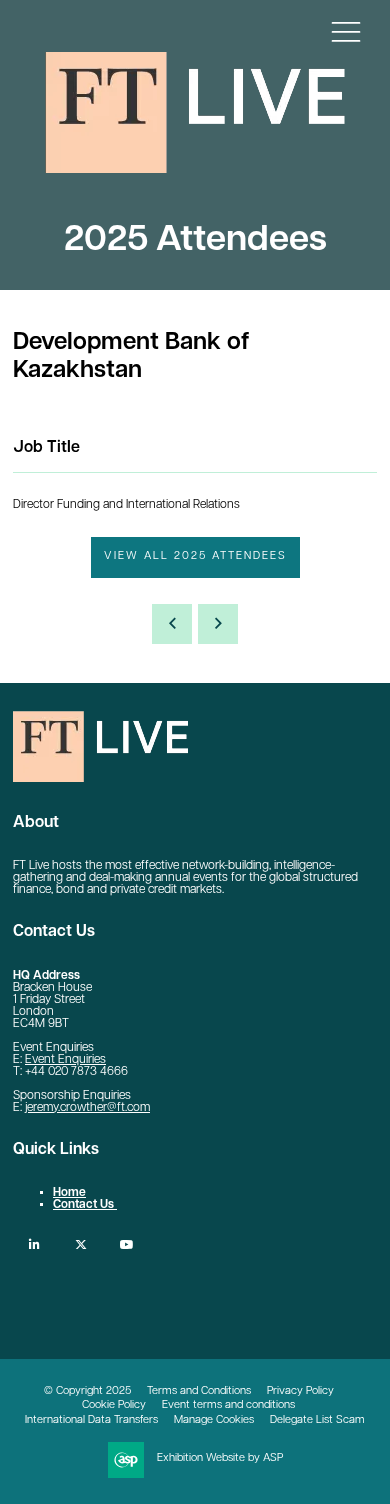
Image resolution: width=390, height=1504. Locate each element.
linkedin (34, 1244)
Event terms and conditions (228, 1405)
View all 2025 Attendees (195, 556)
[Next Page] (218, 624)
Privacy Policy (300, 1391)
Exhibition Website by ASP (220, 1458)
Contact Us (85, 1205)
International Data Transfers (91, 1420)
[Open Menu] (346, 31)
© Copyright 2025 (87, 1391)
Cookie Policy (114, 1405)
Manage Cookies (214, 1420)
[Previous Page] (172, 624)
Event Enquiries (65, 1060)
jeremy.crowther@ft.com (87, 1108)
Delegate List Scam (317, 1420)
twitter (80, 1244)
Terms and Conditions (199, 1391)
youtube (126, 1244)
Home (69, 1193)
